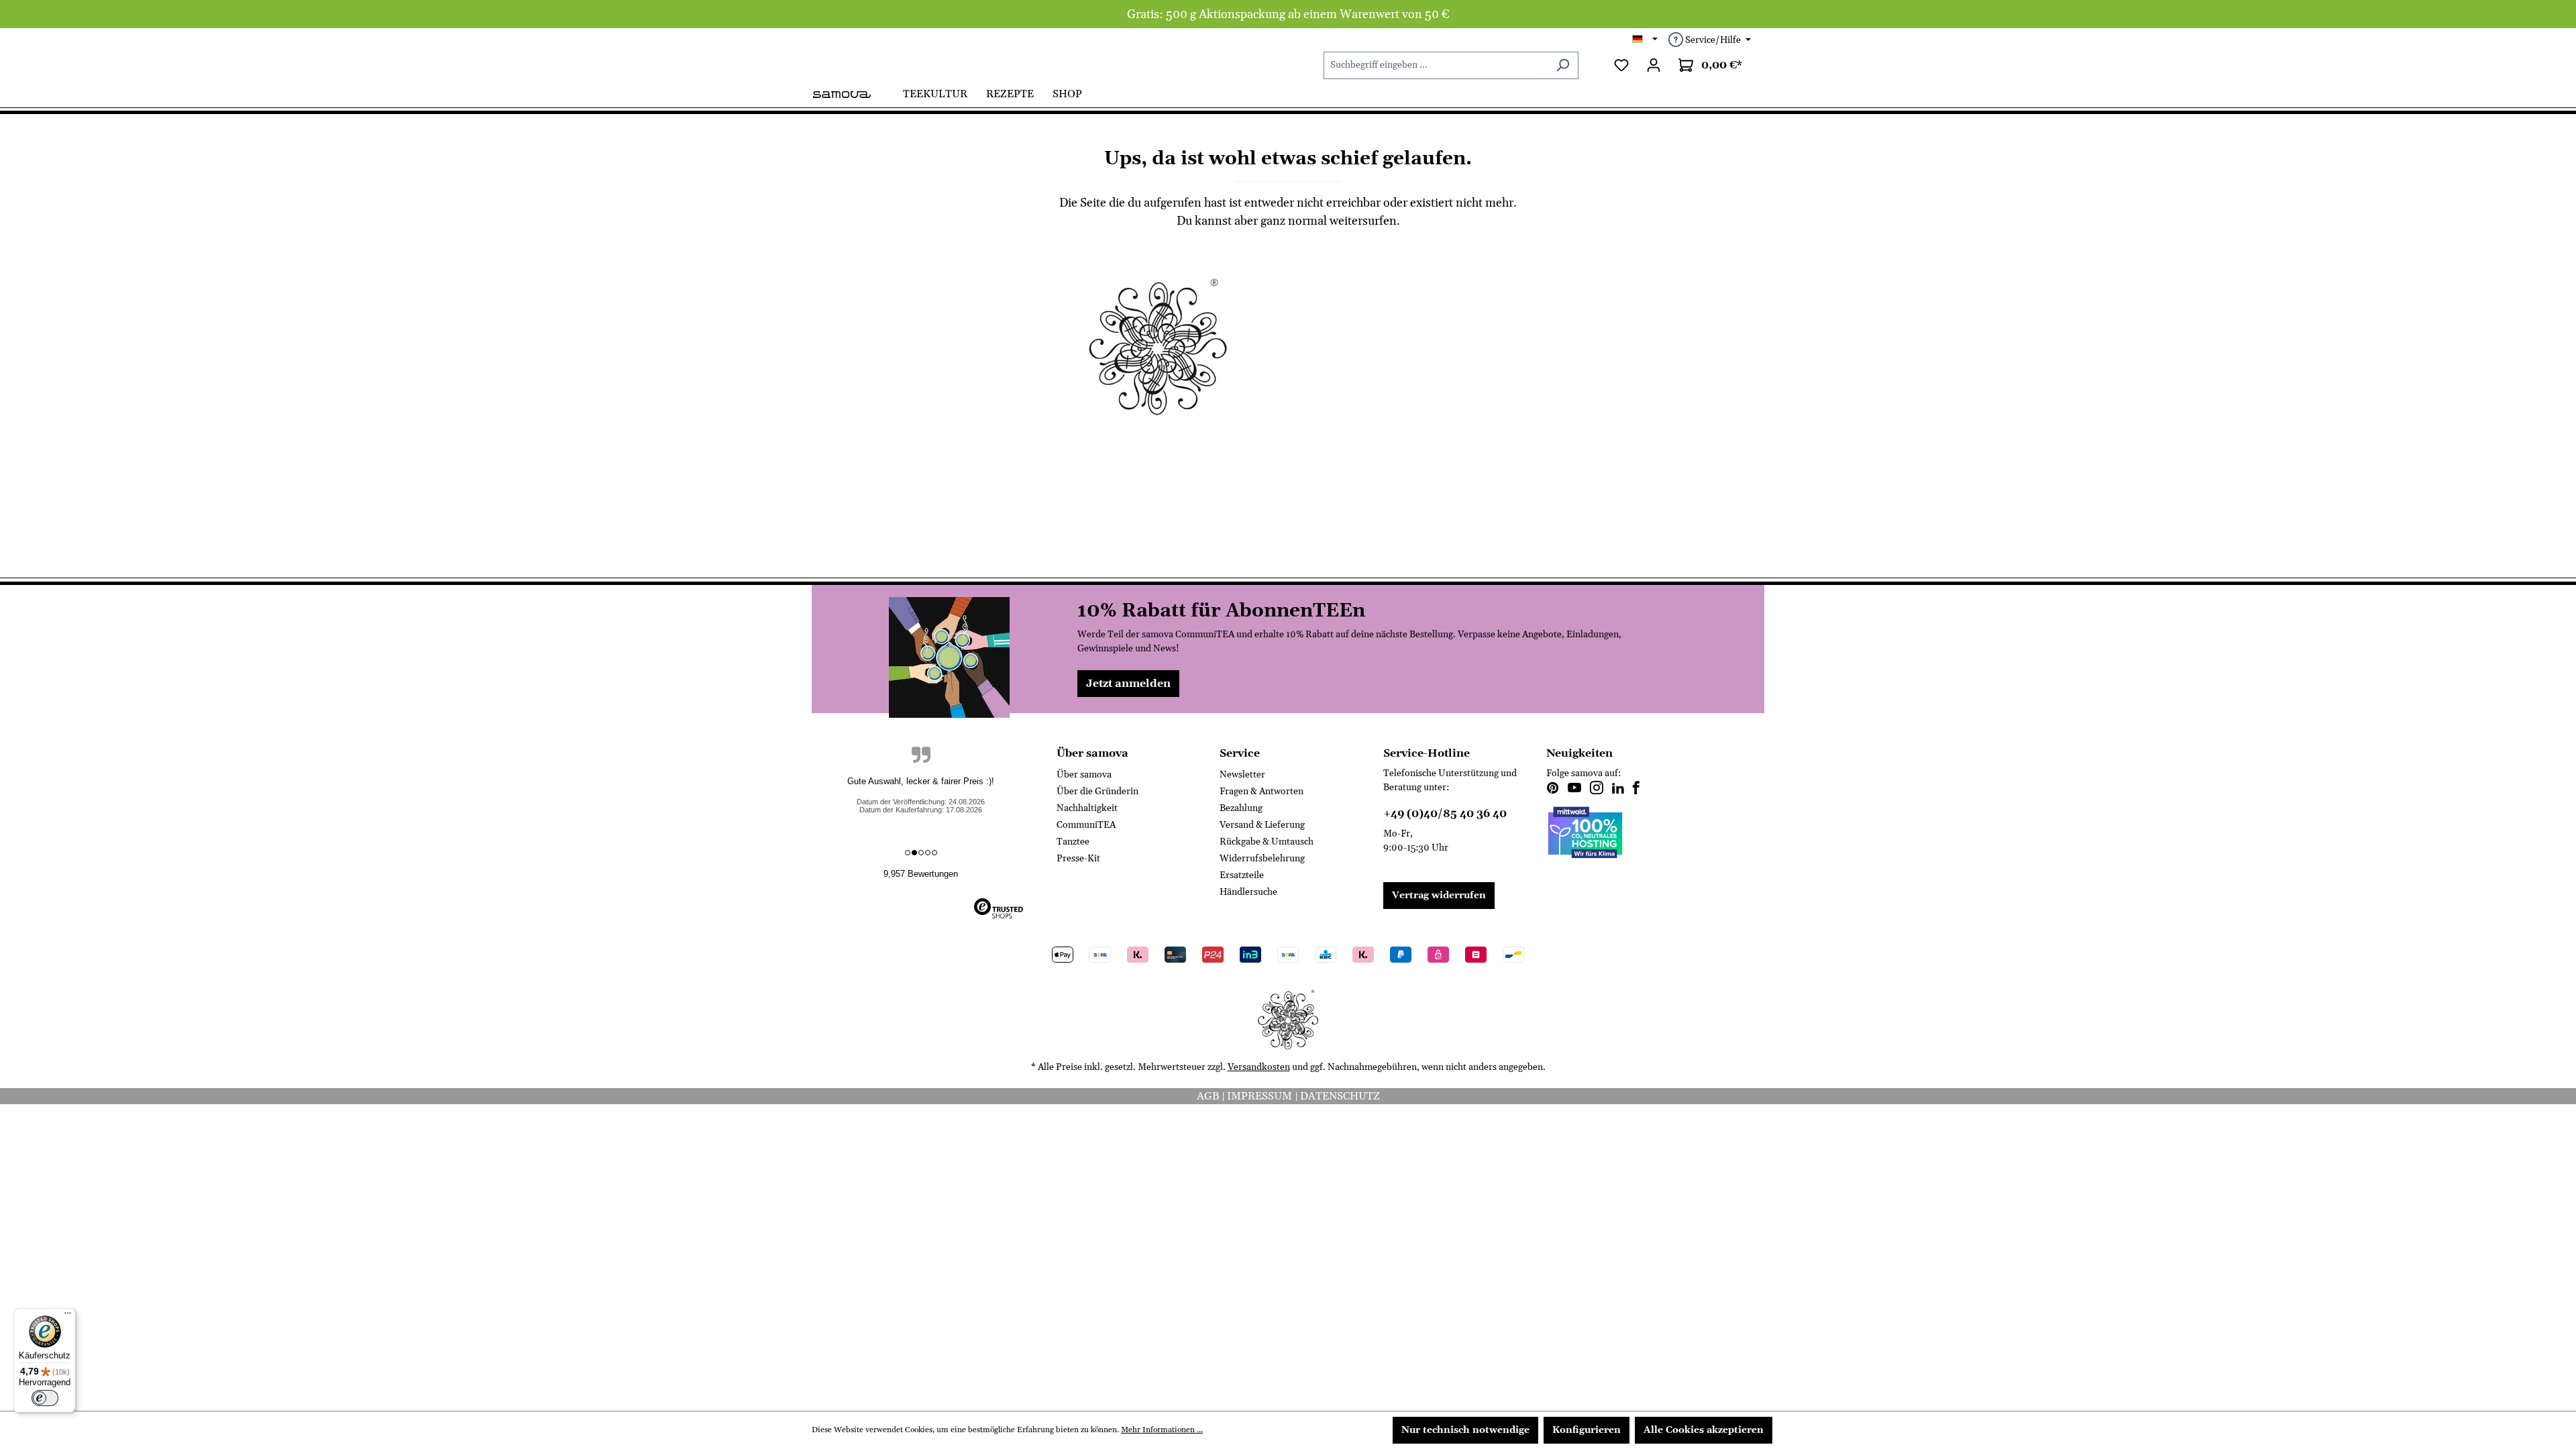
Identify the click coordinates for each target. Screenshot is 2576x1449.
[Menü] (68, 1316)
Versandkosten (1259, 1067)
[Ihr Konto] (1654, 65)
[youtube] (1574, 790)
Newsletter (1242, 775)
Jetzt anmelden (1128, 684)
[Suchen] (1563, 65)
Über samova (1084, 775)
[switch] (45, 1398)
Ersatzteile (1242, 875)
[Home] (853, 93)
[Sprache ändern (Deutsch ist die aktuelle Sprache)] (1645, 40)
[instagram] (1597, 790)
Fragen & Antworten (1262, 792)
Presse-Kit (1078, 859)
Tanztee (1073, 842)
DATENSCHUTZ (1340, 1096)
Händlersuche (1248, 892)
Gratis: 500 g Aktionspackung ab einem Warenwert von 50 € (1288, 14)
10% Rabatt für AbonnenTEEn (1221, 611)
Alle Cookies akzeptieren (1704, 1430)
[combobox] (1436, 65)
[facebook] (1636, 790)
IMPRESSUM (1261, 1096)
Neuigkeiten (1579, 753)
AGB (1209, 1096)
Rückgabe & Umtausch (1267, 842)
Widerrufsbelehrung (1262, 859)
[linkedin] (1618, 790)
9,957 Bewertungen (921, 874)
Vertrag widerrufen (1439, 896)
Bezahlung (1241, 808)
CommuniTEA (1086, 825)
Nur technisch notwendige (1465, 1430)
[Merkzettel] (1621, 65)
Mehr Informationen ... (1162, 1430)
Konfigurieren (1587, 1430)
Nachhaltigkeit (1087, 808)
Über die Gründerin (1097, 792)
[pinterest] (1553, 790)
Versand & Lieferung (1262, 825)
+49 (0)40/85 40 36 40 (1445, 814)
